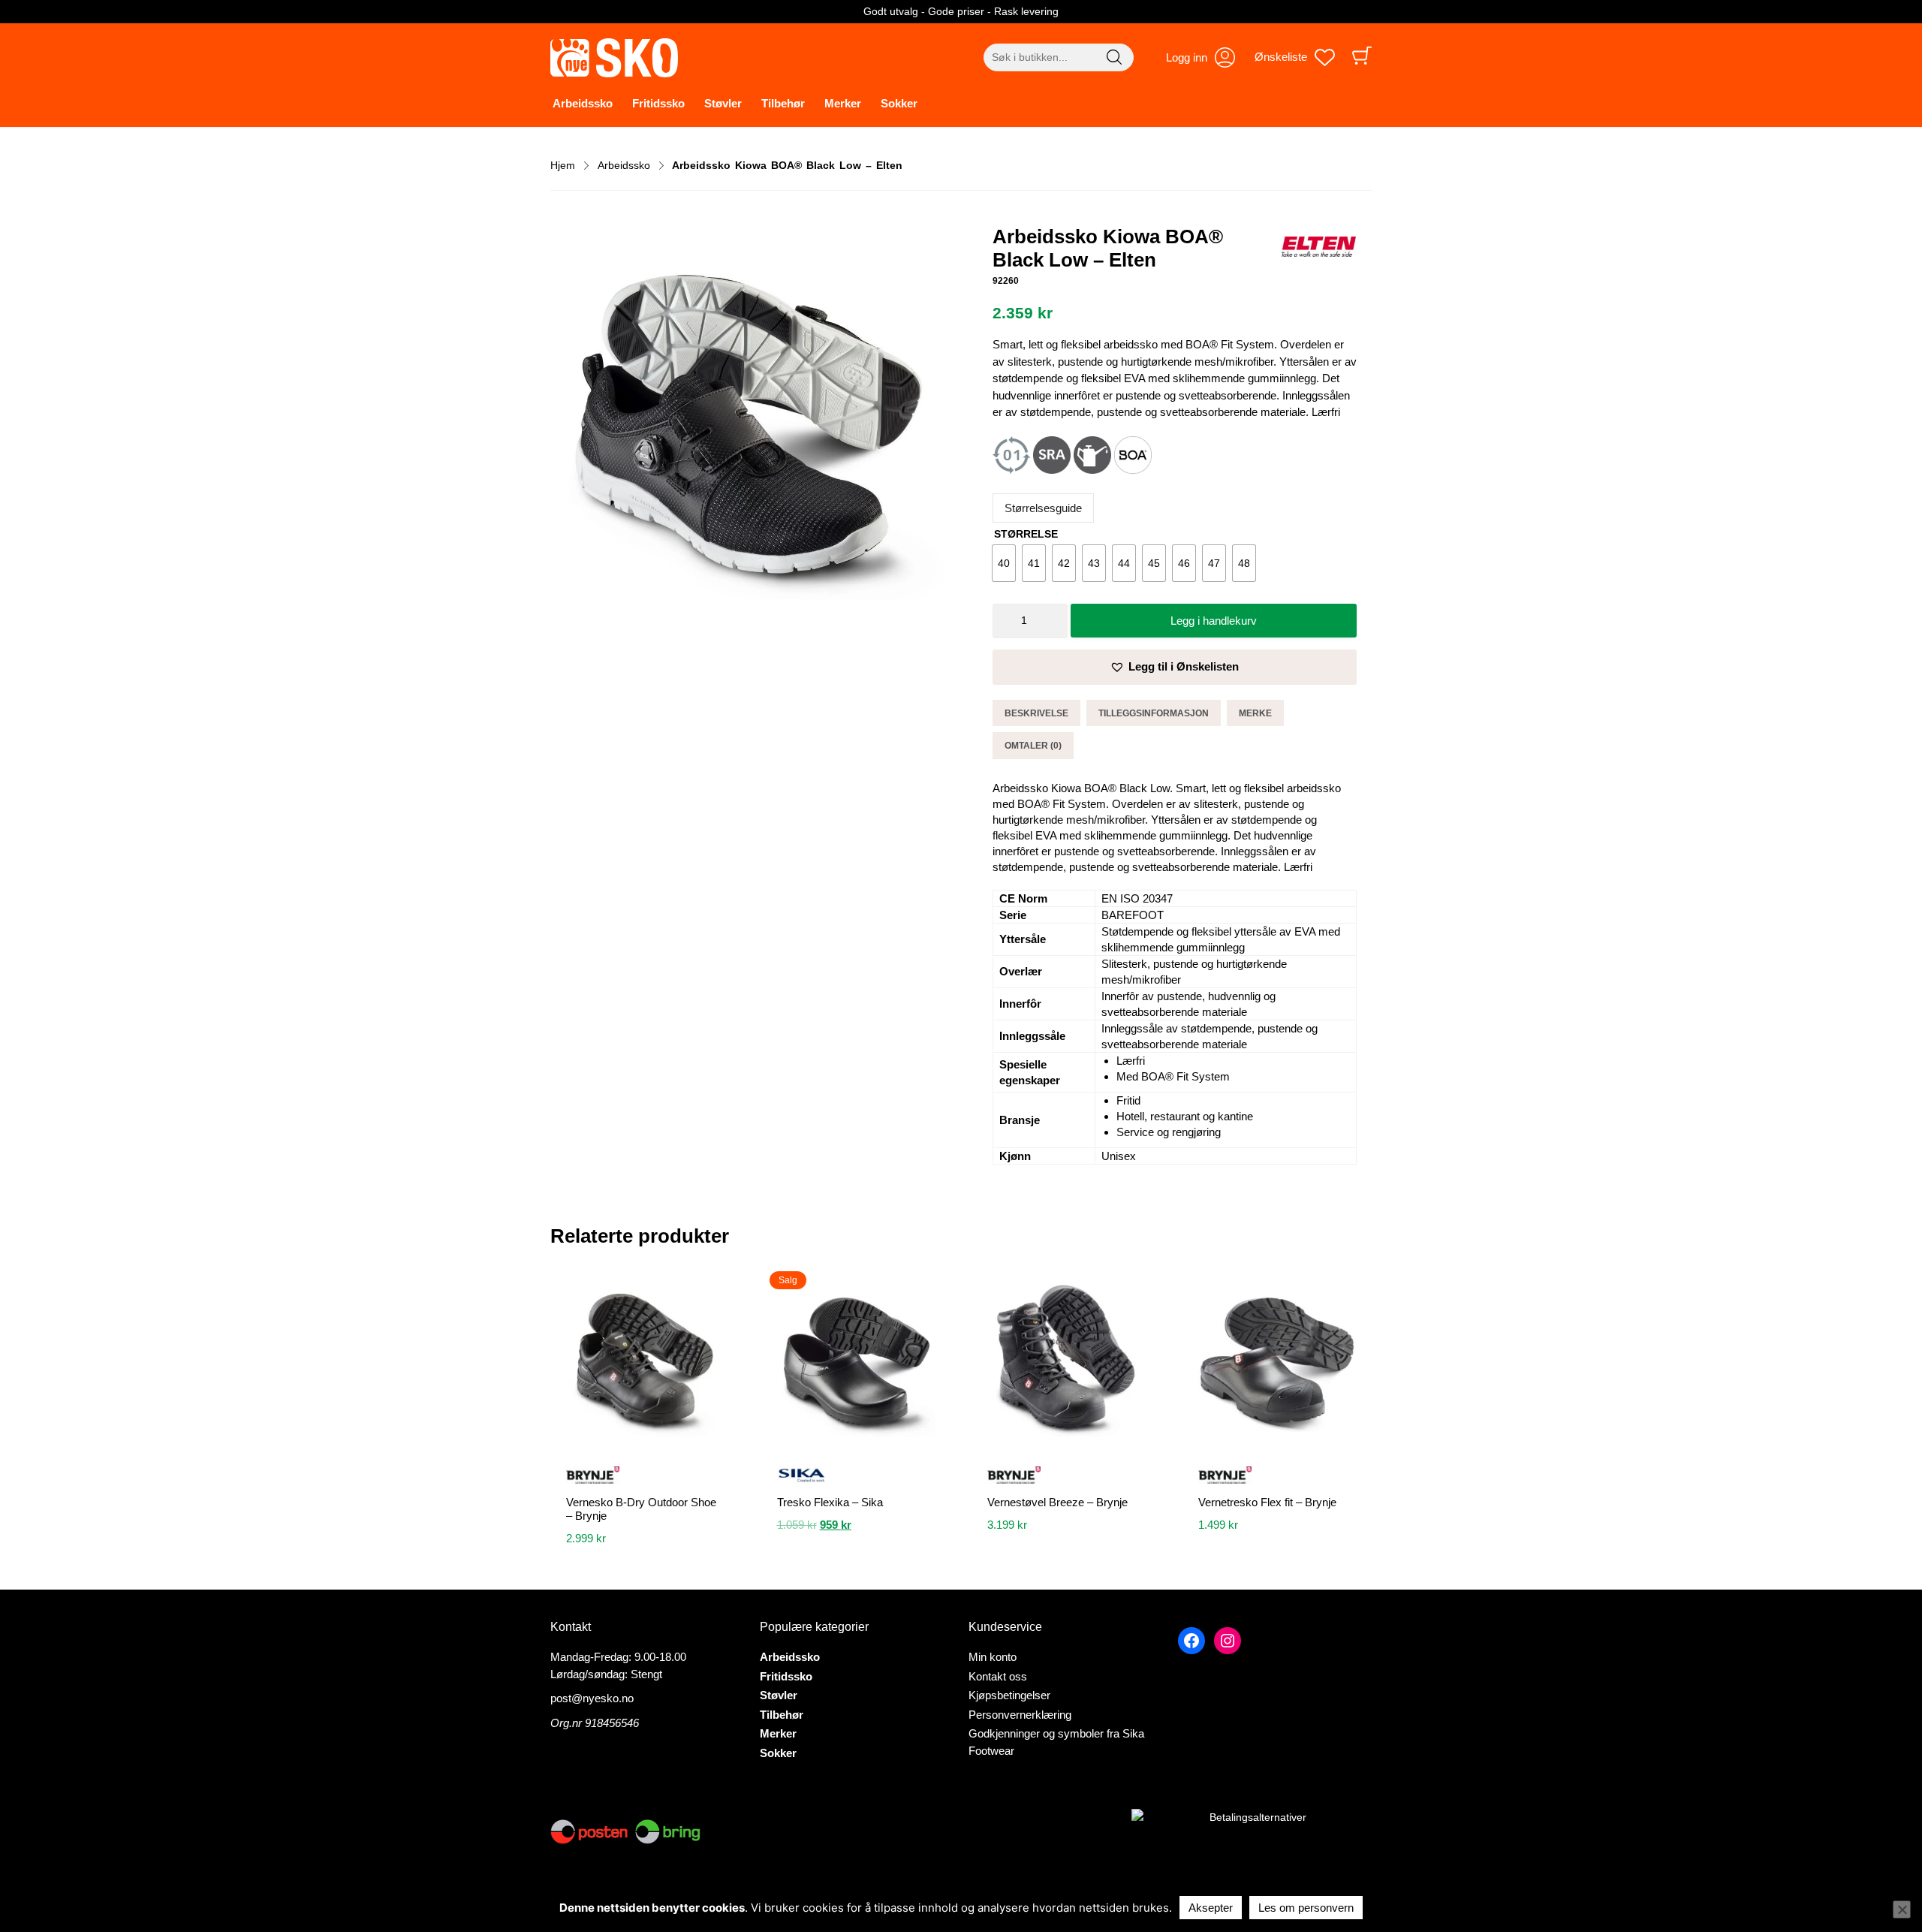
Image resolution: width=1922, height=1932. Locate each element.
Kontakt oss (998, 1676)
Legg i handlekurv (1214, 621)
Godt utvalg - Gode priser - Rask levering (961, 11)
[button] (1175, 667)
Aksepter (1211, 1908)
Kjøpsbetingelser (1009, 1695)
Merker (843, 103)
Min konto (993, 1657)
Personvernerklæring (1020, 1715)
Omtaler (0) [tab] (1033, 746)
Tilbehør (783, 103)
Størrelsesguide (1043, 508)
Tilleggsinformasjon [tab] (1154, 713)
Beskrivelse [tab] (1036, 713)
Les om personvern (1306, 1908)
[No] (1902, 1909)
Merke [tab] (1255, 713)
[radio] (1004, 563)
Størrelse (1026, 534)
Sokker (899, 103)
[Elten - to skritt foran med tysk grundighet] (1318, 249)
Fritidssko (658, 103)
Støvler (723, 103)
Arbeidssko (583, 103)
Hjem (563, 165)
